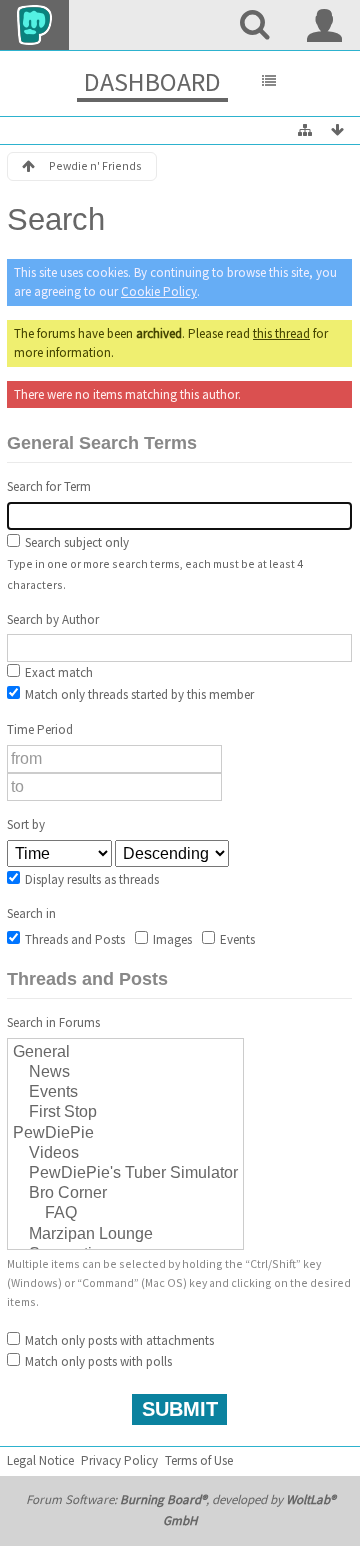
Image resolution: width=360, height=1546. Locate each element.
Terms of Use (199, 1460)
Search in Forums (53, 1022)
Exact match (57, 672)
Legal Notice (40, 1460)
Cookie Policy (159, 291)
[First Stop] (125, 1113)
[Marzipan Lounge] (125, 1235)
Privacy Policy (119, 1460)
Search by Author (53, 619)
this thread (281, 333)
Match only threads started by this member (138, 694)
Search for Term (49, 486)
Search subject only (75, 542)
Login (325, 25)
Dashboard (152, 81)
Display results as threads (90, 879)
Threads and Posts (73, 939)
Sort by (26, 824)
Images (171, 939)
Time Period (40, 729)
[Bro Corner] (125, 1194)
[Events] (125, 1093)
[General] (125, 1053)
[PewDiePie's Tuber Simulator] (125, 1174)
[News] (125, 1073)
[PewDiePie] (125, 1134)
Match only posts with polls (97, 1361)
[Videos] (125, 1154)
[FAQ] (125, 1214)
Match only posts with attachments (118, 1340)
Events (236, 939)
